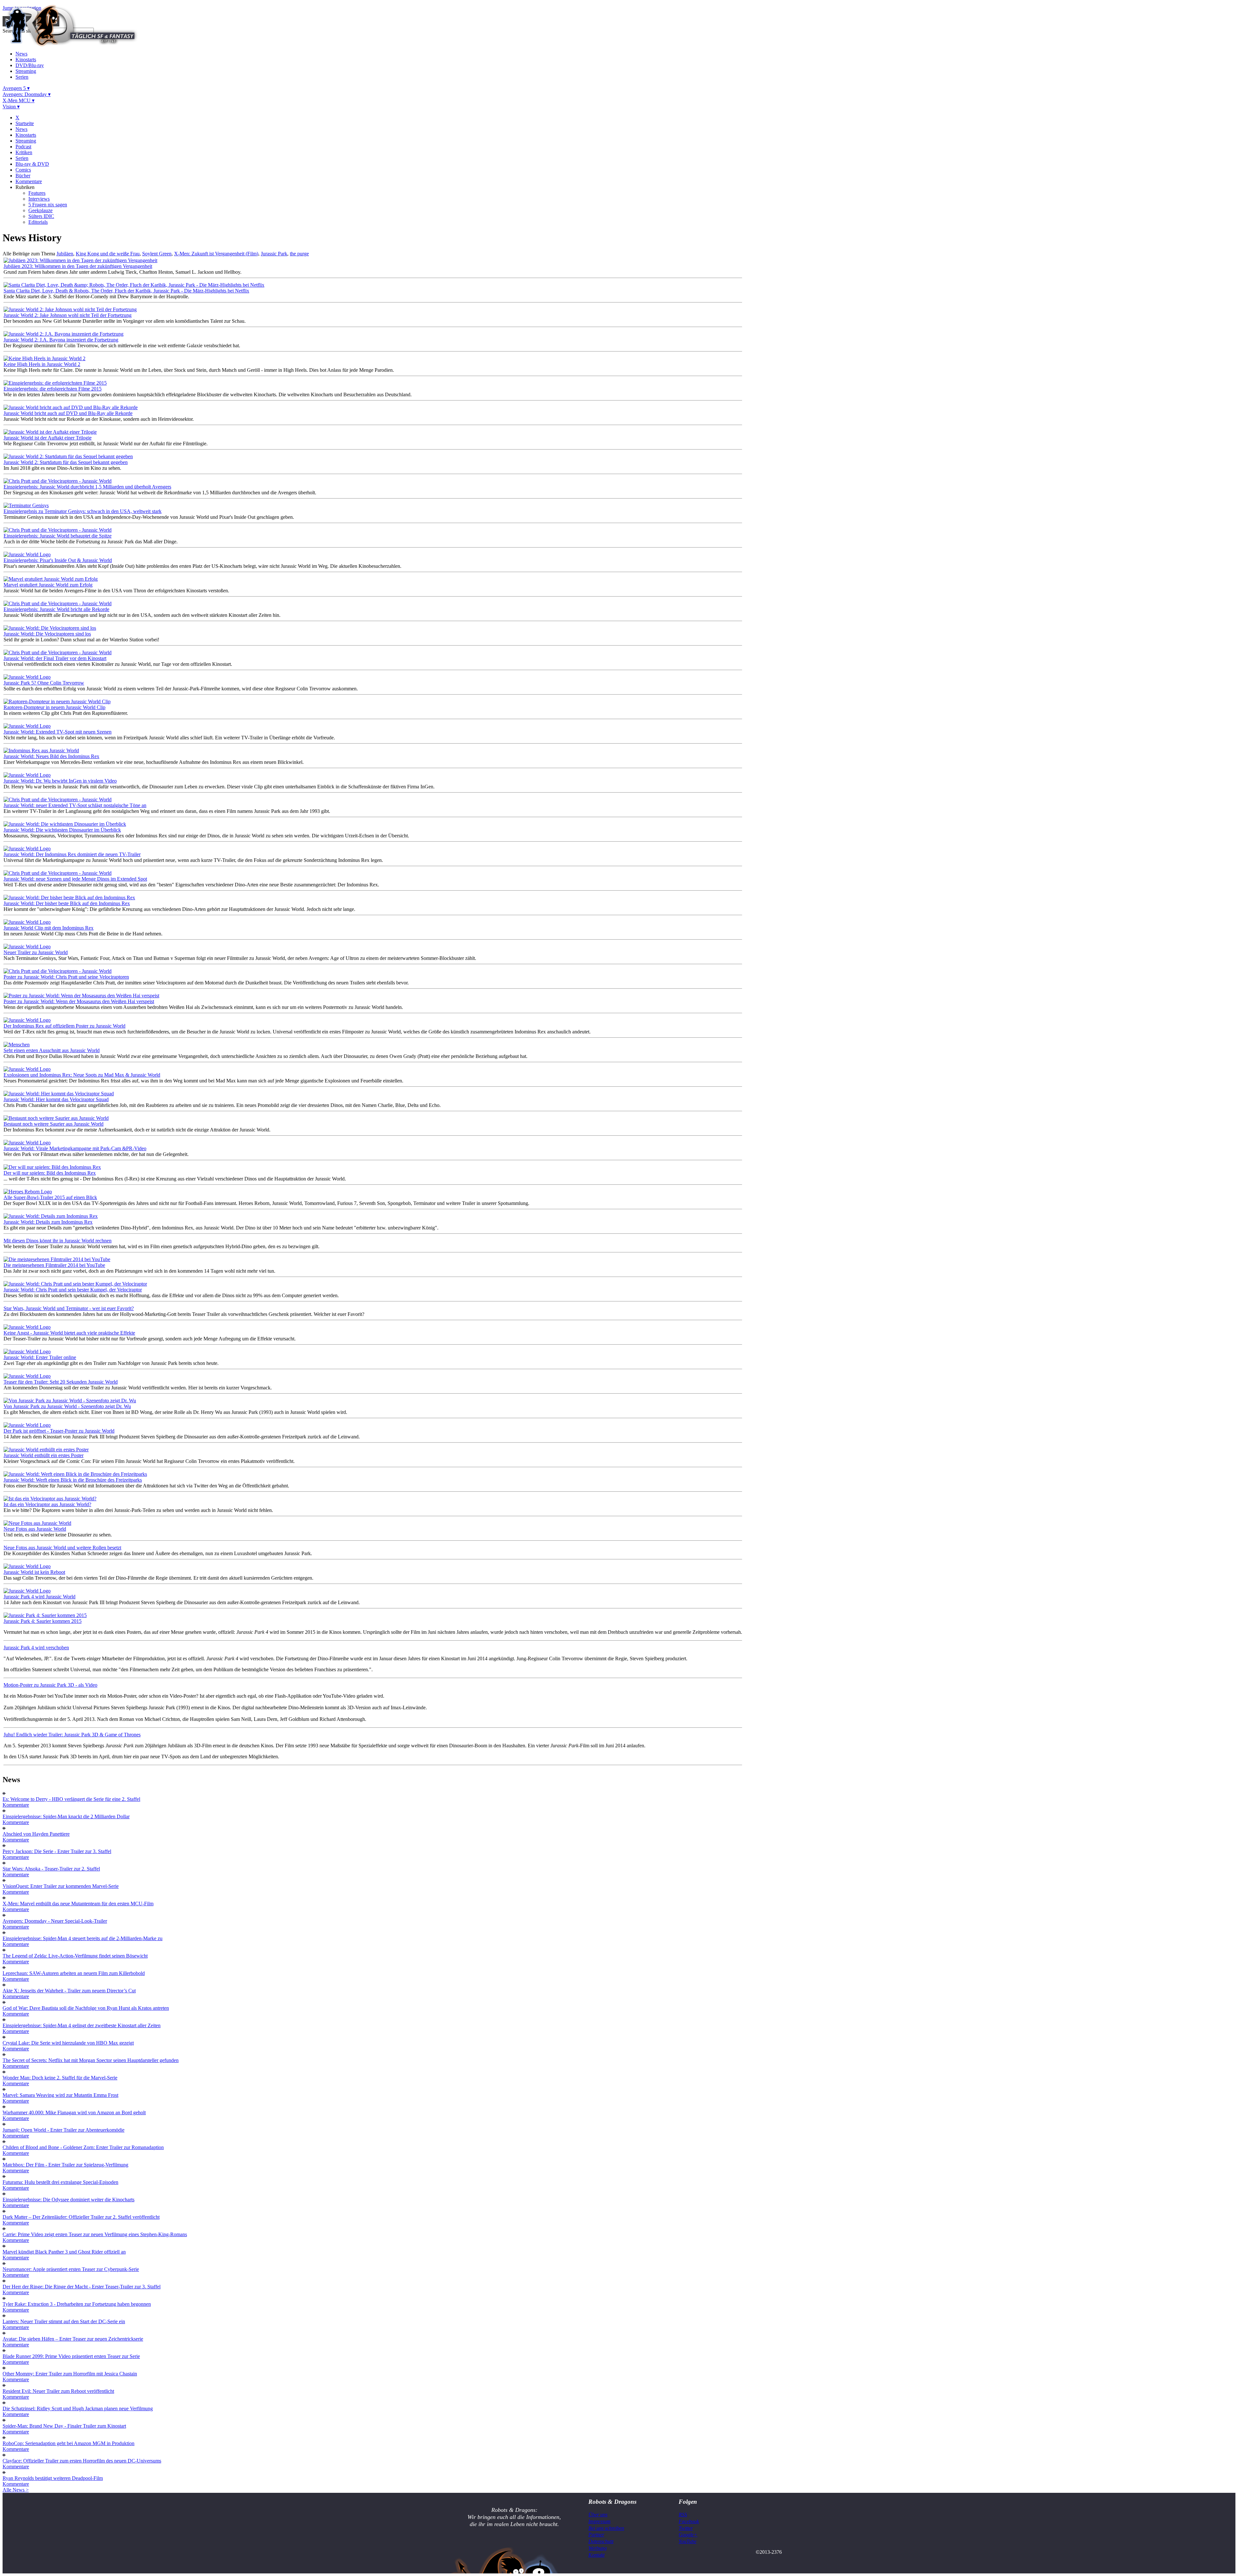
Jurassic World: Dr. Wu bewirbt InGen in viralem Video (60, 781)
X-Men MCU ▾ (19, 100)
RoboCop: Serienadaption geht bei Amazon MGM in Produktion (69, 2443)
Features (37, 193)
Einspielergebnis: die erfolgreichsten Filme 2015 (53, 389)
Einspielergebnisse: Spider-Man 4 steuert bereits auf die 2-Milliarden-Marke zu (83, 1938)
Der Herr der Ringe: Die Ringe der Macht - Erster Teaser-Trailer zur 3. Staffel (82, 2287)
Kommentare (29, 181)
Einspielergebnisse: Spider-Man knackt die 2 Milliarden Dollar (66, 1816)
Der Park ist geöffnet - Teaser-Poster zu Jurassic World (59, 1431)
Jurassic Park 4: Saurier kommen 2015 (43, 1621)
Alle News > (16, 2490)
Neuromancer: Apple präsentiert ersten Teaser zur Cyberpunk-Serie (71, 2269)
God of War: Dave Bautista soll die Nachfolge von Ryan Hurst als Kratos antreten (86, 2008)
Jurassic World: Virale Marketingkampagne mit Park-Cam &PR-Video (75, 1148)
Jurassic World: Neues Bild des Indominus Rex (51, 756)
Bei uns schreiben (606, 2528)
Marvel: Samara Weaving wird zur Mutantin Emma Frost (60, 2095)
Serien (22, 77)
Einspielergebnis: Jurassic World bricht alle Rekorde (56, 609)
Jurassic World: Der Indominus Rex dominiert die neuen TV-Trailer (72, 854)
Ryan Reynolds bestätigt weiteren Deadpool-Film (53, 2478)
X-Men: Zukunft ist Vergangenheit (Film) (216, 254)
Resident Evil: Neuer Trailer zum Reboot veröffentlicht (58, 2391)
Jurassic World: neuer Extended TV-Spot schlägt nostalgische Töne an (75, 805)
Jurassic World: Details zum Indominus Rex (48, 1222)
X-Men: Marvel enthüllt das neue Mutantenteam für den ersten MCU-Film (78, 1904)
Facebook (689, 2521)
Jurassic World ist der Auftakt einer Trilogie (48, 438)
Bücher (23, 176)
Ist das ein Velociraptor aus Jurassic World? (47, 1504)
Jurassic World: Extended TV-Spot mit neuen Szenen (58, 732)
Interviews (39, 199)
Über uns (598, 2515)
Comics (23, 170)
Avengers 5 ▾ (16, 88)
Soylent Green (157, 254)
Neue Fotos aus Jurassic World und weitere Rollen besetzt (62, 1548)
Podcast (23, 147)
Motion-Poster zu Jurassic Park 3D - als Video (50, 1685)
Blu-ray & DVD (32, 164)
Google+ (688, 2535)
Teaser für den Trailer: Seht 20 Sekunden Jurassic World (61, 1382)
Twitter (686, 2528)
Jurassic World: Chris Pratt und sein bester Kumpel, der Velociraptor (73, 1290)
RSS (683, 2515)
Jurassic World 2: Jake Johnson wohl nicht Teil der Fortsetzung (68, 315)
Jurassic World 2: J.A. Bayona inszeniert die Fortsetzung (61, 340)
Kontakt (596, 2555)
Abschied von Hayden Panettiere (36, 1834)
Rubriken (25, 187)
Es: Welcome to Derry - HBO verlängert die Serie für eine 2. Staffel (71, 1799)
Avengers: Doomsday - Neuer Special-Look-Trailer (55, 1921)
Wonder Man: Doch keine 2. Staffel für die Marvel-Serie (60, 2078)
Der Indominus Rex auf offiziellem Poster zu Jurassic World (64, 1026)
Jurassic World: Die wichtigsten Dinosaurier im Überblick (62, 830)
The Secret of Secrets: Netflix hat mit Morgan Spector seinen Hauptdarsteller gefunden (91, 2060)
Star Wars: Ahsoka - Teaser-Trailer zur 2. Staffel (51, 1869)
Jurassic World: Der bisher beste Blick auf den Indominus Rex (67, 903)
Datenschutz (601, 2541)
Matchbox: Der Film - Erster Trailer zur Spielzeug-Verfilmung (65, 2165)
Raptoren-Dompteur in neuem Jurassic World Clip (54, 707)
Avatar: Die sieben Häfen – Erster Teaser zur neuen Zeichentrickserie (73, 2339)
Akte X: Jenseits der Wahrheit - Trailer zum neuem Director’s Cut (69, 1991)
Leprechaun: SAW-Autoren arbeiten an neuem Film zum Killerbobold (74, 1973)
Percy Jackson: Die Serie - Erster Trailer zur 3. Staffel (57, 1851)
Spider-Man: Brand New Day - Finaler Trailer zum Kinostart (64, 2426)
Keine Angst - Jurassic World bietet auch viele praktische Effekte (69, 1333)
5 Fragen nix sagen (48, 205)
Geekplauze (40, 210)
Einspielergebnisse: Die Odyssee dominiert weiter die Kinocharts (69, 2200)
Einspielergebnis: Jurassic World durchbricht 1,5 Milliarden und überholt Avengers (87, 487)
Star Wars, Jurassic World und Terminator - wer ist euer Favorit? (69, 1308)
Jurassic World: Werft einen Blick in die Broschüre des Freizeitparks (73, 1480)
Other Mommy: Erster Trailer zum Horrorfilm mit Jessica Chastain (70, 2374)
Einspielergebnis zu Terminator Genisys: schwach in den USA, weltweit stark (83, 511)
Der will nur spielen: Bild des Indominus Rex (50, 1173)
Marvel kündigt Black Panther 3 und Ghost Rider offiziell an (64, 2252)
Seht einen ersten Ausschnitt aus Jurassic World (52, 1050)
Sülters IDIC (41, 216)
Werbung (598, 2548)
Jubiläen (65, 254)
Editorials (38, 222)
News (21, 54)
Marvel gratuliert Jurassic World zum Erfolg (48, 585)
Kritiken (24, 152)
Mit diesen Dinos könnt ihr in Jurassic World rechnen (58, 1241)
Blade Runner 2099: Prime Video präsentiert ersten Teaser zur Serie (71, 2356)
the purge (299, 254)
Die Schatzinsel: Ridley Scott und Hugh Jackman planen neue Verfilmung (78, 2408)
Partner (596, 2535)
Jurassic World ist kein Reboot (34, 1572)
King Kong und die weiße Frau (108, 254)
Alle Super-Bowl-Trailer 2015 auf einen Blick (50, 1197)
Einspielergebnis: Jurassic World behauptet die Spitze (58, 536)
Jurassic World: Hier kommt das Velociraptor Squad (56, 1099)
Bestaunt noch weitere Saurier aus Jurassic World (54, 1124)
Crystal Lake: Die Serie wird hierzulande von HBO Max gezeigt (68, 2043)
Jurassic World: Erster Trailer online (40, 1357)
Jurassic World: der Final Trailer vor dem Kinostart (55, 658)
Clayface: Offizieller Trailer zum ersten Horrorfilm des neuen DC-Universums (82, 2461)
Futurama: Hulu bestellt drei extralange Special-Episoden (60, 2182)
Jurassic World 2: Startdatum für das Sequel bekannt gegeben (66, 462)
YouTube (688, 2541)
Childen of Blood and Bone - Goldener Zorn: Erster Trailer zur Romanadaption (83, 2147)
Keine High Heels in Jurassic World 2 (42, 364)
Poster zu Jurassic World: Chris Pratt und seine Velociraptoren (66, 977)
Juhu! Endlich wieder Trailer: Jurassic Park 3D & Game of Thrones (72, 1735)
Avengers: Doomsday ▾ (27, 94)
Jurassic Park (274, 254)
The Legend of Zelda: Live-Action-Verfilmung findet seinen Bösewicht (75, 1956)
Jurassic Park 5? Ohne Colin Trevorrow (44, 683)
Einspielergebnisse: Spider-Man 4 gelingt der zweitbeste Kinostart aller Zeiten (82, 2025)
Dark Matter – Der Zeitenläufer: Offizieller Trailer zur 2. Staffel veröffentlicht (81, 2217)
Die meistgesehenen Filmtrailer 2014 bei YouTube (54, 1265)
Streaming (26, 71)
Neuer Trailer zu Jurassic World (36, 952)
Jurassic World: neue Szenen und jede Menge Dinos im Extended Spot (75, 879)
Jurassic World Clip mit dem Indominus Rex (49, 928)
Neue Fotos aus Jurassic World (35, 1529)
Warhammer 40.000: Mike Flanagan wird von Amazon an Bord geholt (74, 2112)
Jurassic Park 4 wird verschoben (36, 1648)
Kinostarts (26, 59)
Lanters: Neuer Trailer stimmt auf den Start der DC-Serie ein (64, 2321)
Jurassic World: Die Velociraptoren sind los (47, 634)
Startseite (25, 123)
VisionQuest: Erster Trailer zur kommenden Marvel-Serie (61, 1886)
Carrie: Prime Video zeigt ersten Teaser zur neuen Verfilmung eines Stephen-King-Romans (95, 2234)
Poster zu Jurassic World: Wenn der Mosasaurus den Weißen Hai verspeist (79, 1001)
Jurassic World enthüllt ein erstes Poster (44, 1455)
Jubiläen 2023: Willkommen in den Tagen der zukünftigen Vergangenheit (78, 266)
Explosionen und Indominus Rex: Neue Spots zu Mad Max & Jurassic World (82, 1075)
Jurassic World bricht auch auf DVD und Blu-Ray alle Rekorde (68, 413)
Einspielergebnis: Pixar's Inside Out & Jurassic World (58, 560)
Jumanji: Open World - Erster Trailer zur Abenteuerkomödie (64, 2130)
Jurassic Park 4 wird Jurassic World (39, 1597)
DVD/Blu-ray (30, 65)
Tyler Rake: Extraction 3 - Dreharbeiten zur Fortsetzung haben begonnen (77, 2304)
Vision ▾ (11, 107)
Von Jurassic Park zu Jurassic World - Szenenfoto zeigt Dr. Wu (67, 1406)
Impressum (599, 2521)
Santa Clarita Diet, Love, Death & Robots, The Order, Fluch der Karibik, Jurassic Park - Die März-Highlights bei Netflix (126, 291)
